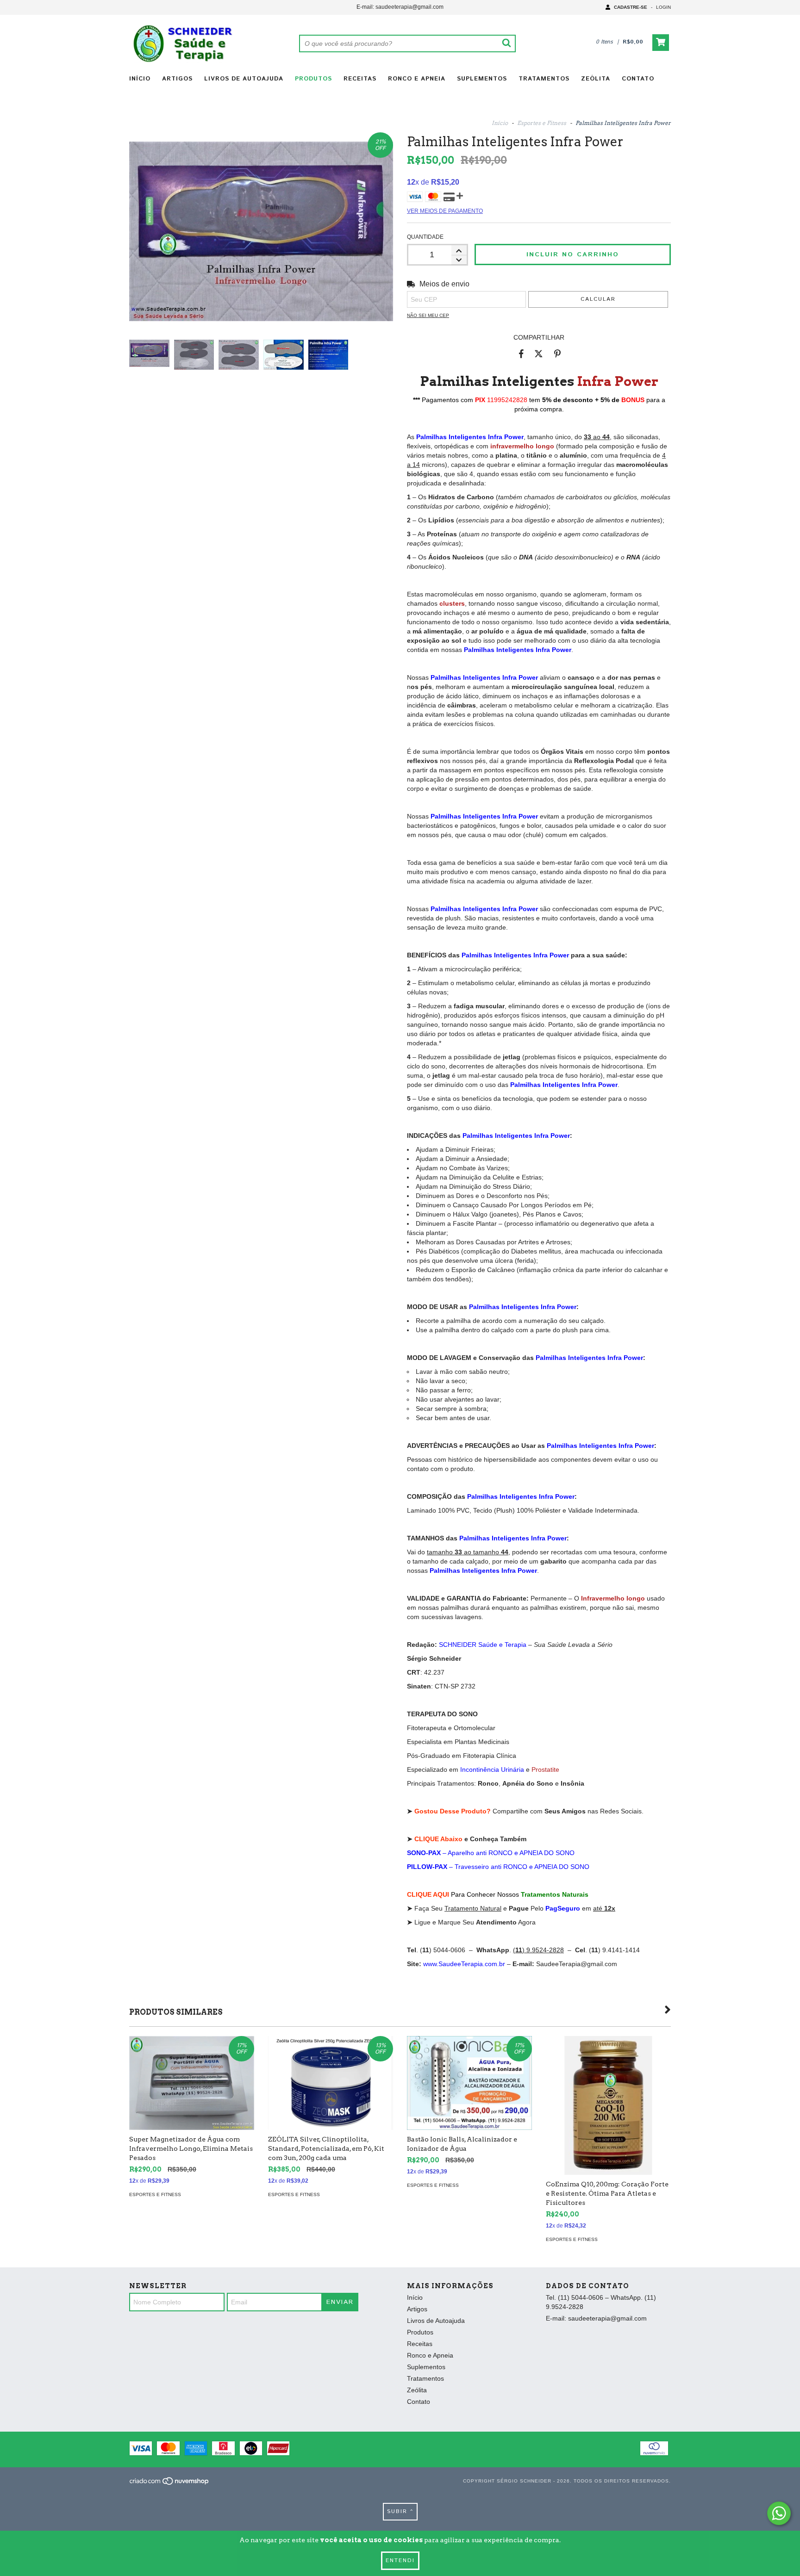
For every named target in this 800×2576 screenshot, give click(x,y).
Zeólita (596, 79)
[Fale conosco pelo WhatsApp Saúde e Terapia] (779, 2513)
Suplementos (482, 79)
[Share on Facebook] (521, 354)
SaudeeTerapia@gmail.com (577, 1964)
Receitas (360, 79)
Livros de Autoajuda (244, 79)
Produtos (313, 79)
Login (663, 7)
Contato (638, 79)
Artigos (177, 79)
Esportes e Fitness (542, 123)
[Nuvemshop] (170, 2484)
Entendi (400, 2560)
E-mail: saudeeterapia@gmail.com (400, 7)
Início (140, 79)
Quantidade (425, 237)
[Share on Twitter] (539, 354)
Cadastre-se (631, 7)
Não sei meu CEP (428, 315)
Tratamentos (544, 79)
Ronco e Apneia (417, 79)
